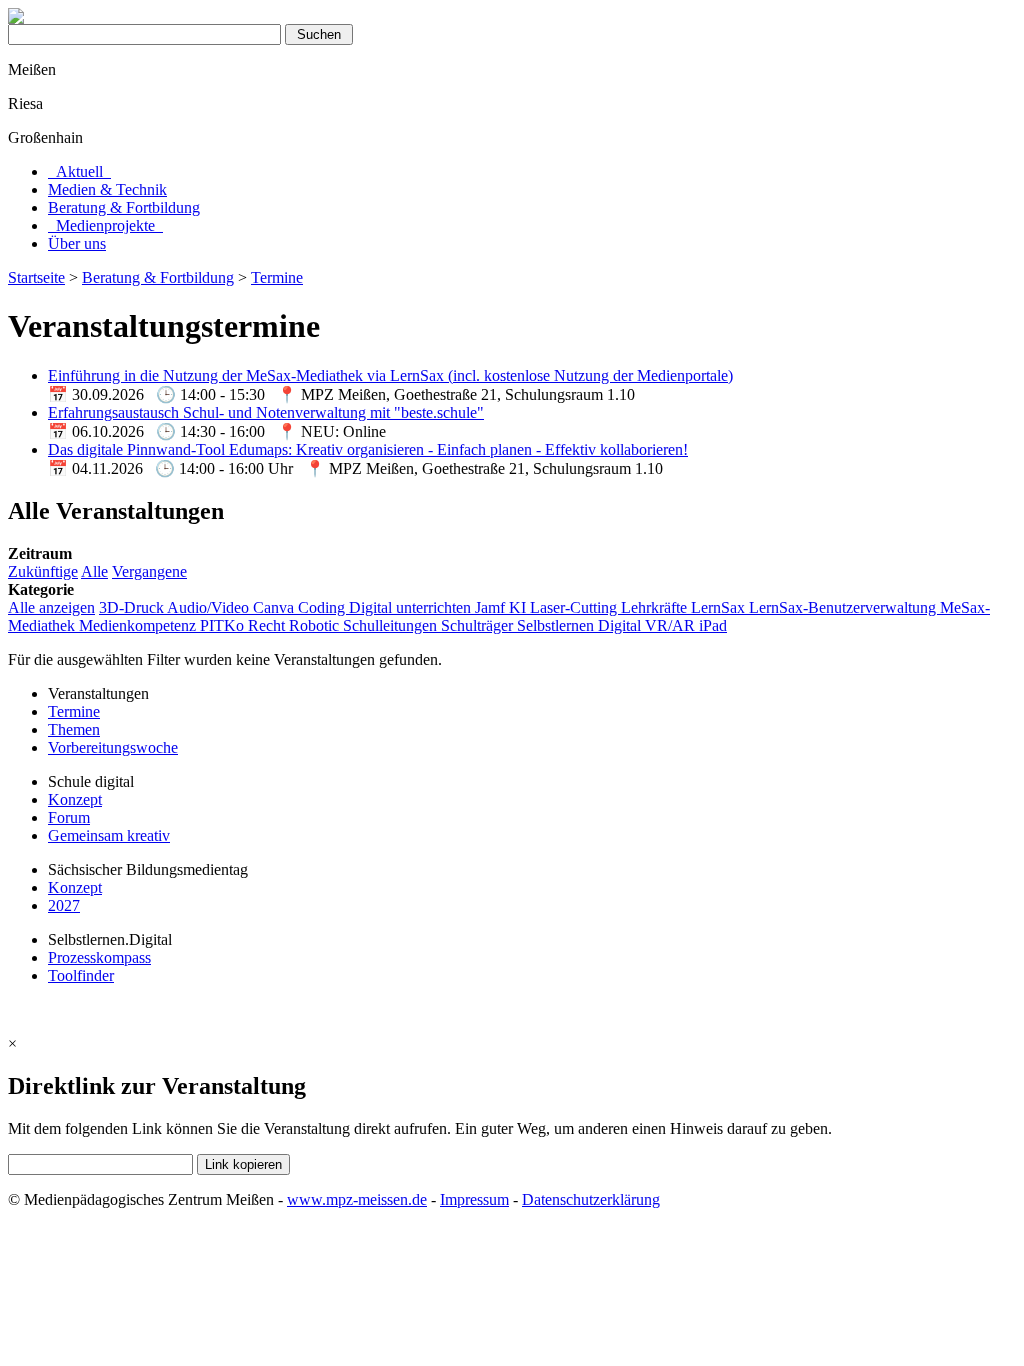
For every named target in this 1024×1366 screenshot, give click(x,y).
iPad (713, 625)
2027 (64, 905)
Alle (94, 571)
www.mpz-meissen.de (357, 1199)
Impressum (474, 1199)
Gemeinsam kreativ (109, 835)
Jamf (492, 607)
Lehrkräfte (656, 607)
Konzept (75, 799)
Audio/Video (210, 607)
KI (519, 607)
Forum (69, 817)
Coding (323, 607)
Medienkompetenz (139, 625)
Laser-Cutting (575, 607)
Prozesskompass (99, 957)
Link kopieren (243, 1164)
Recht (268, 625)
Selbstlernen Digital (581, 625)
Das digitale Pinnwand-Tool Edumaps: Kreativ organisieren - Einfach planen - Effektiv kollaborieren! (368, 449)
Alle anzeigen (51, 607)
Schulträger (479, 625)
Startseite (36, 277)
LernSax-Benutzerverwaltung (844, 607)
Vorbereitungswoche (113, 747)
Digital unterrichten (412, 607)
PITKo (224, 625)
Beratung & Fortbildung (158, 277)
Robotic (316, 625)
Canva (275, 607)
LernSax (720, 607)
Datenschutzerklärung (591, 1199)
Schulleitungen (392, 625)
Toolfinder (81, 975)
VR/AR (672, 625)
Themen (74, 729)
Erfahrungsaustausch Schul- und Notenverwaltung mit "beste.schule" (266, 412)
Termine (277, 277)
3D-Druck (133, 607)
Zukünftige (43, 571)
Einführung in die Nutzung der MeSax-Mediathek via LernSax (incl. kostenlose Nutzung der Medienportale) (390, 375)
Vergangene (149, 571)
